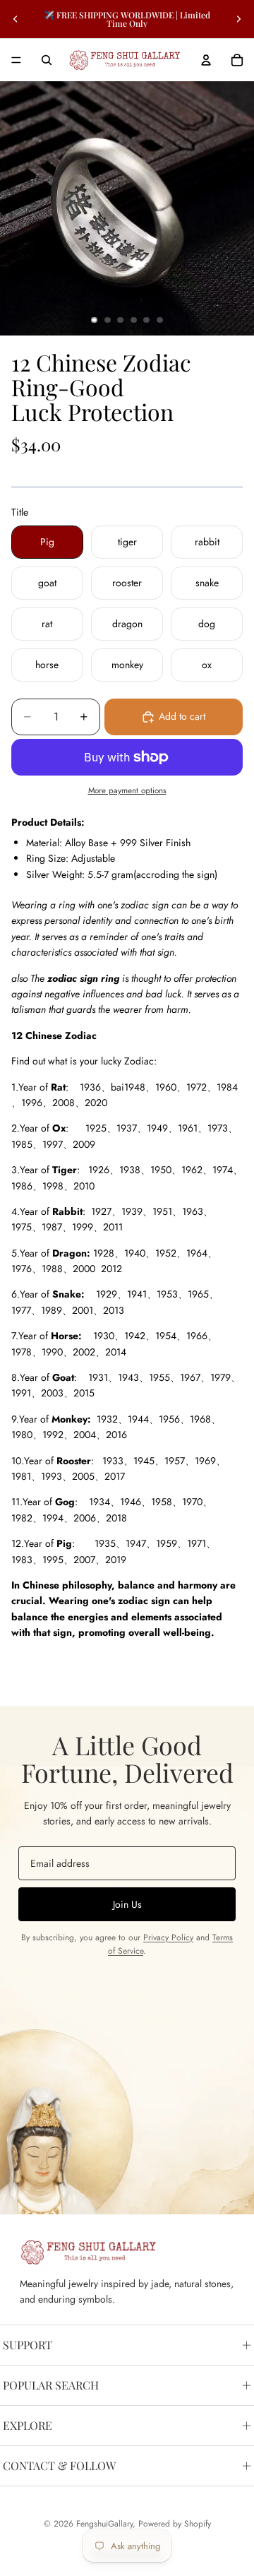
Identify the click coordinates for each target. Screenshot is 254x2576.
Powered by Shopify (175, 2524)
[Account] (206, 60)
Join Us (127, 1904)
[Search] (47, 60)
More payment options (127, 790)
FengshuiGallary (104, 2524)
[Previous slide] (16, 19)
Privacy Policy (168, 1937)
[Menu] (16, 60)
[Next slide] (238, 19)
